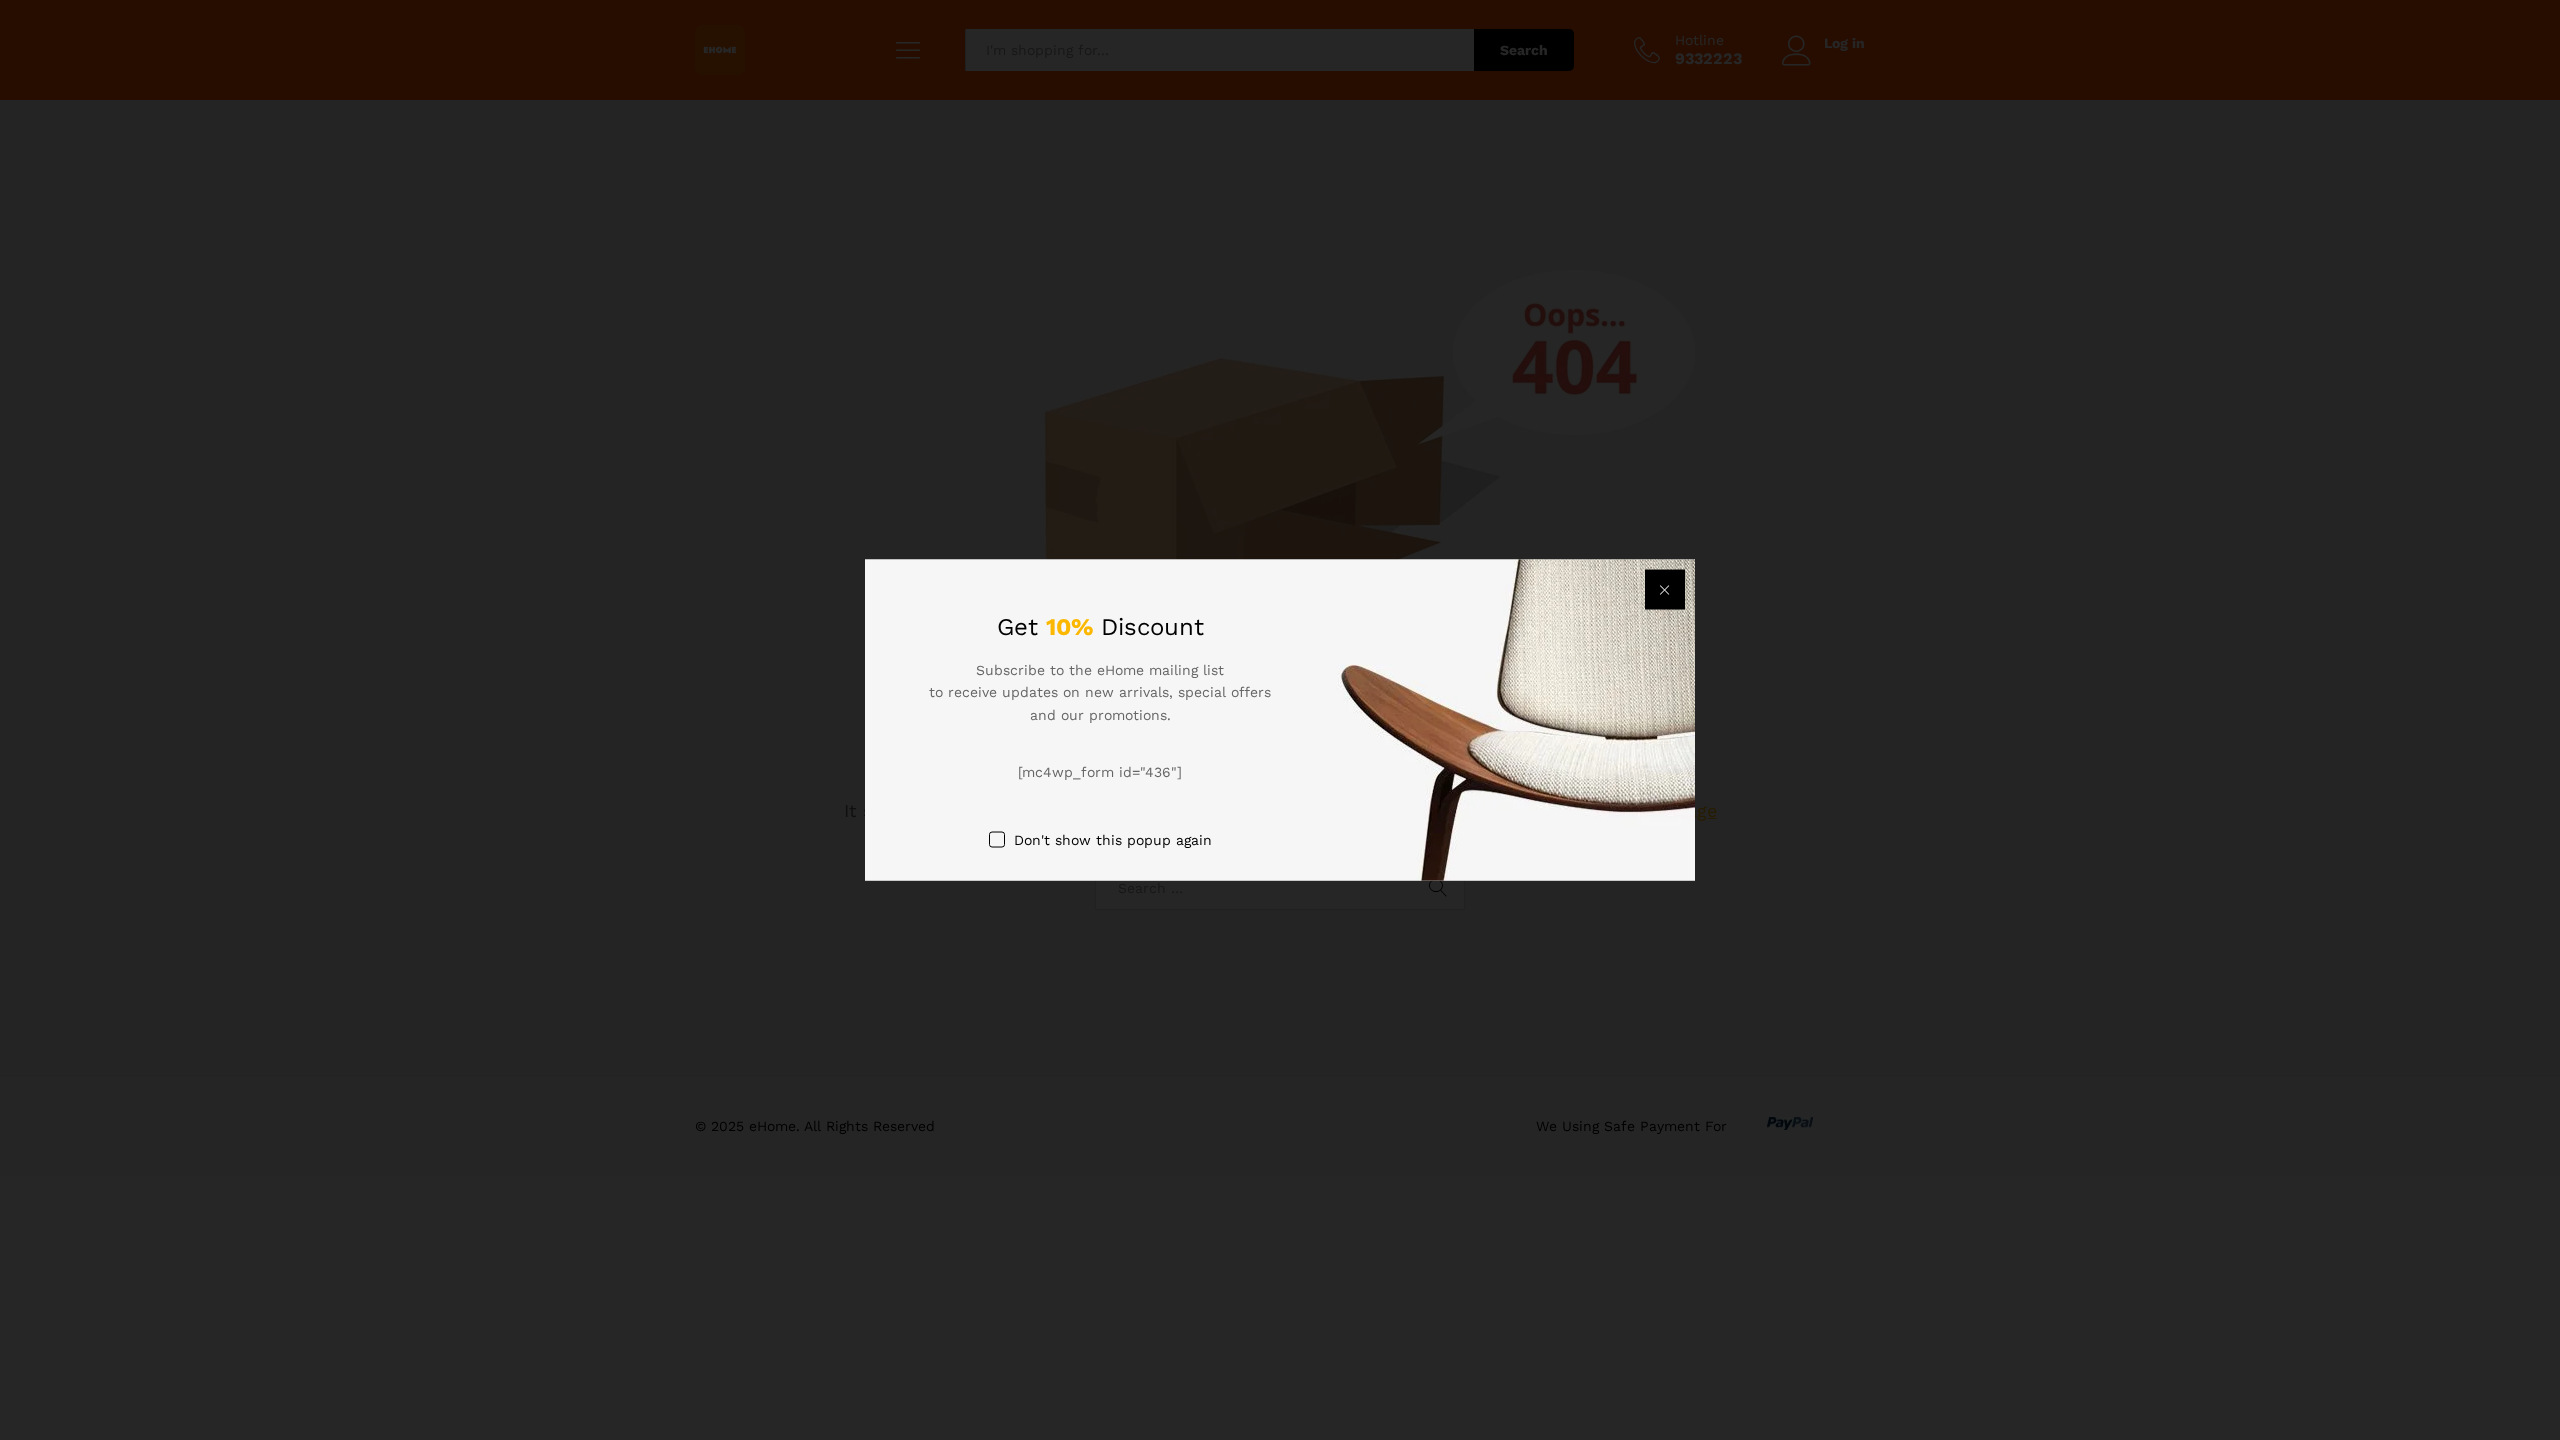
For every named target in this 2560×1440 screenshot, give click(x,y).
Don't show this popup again (1113, 839)
